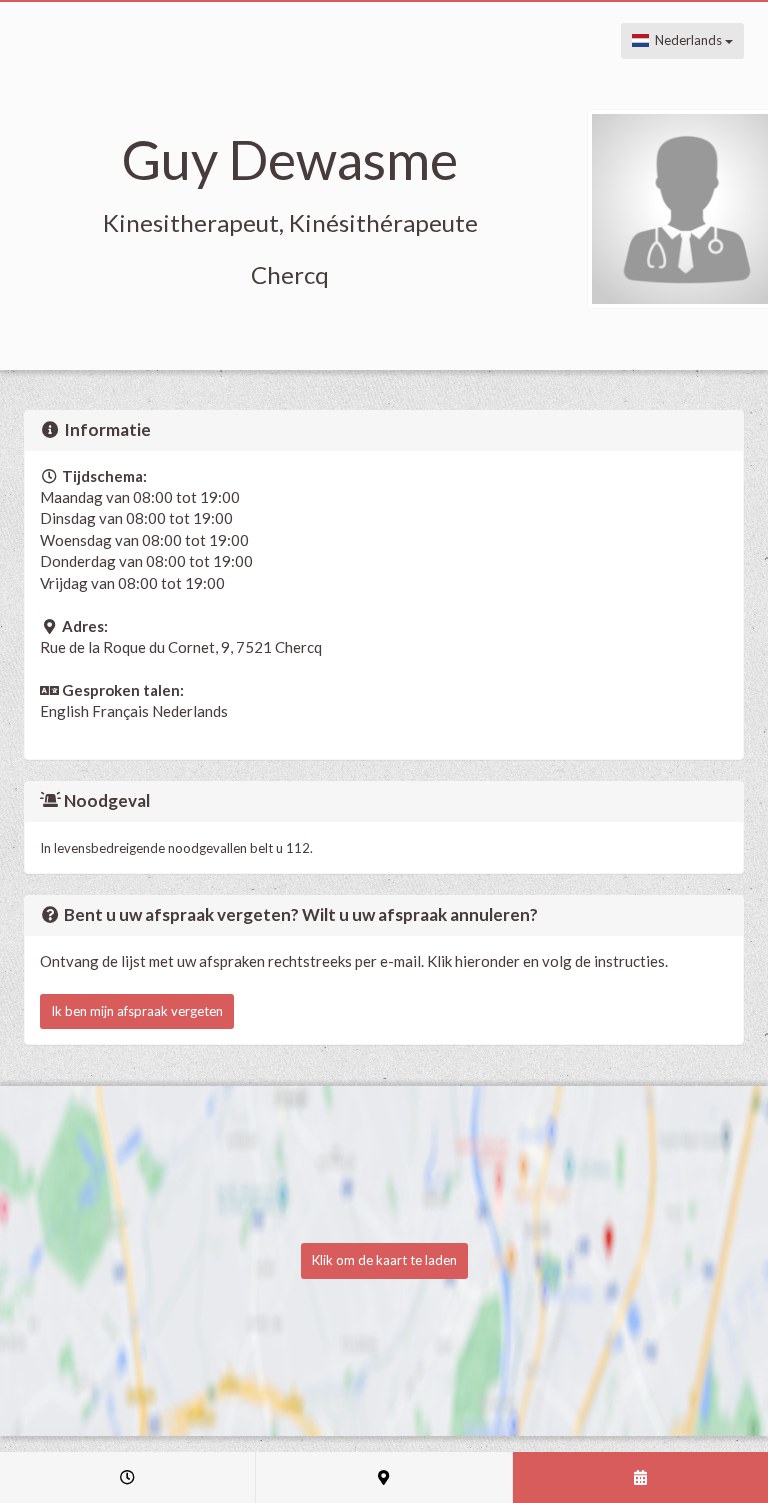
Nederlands (687, 40)
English (64, 711)
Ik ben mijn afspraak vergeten (137, 1011)
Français (120, 711)
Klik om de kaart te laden (384, 1260)
